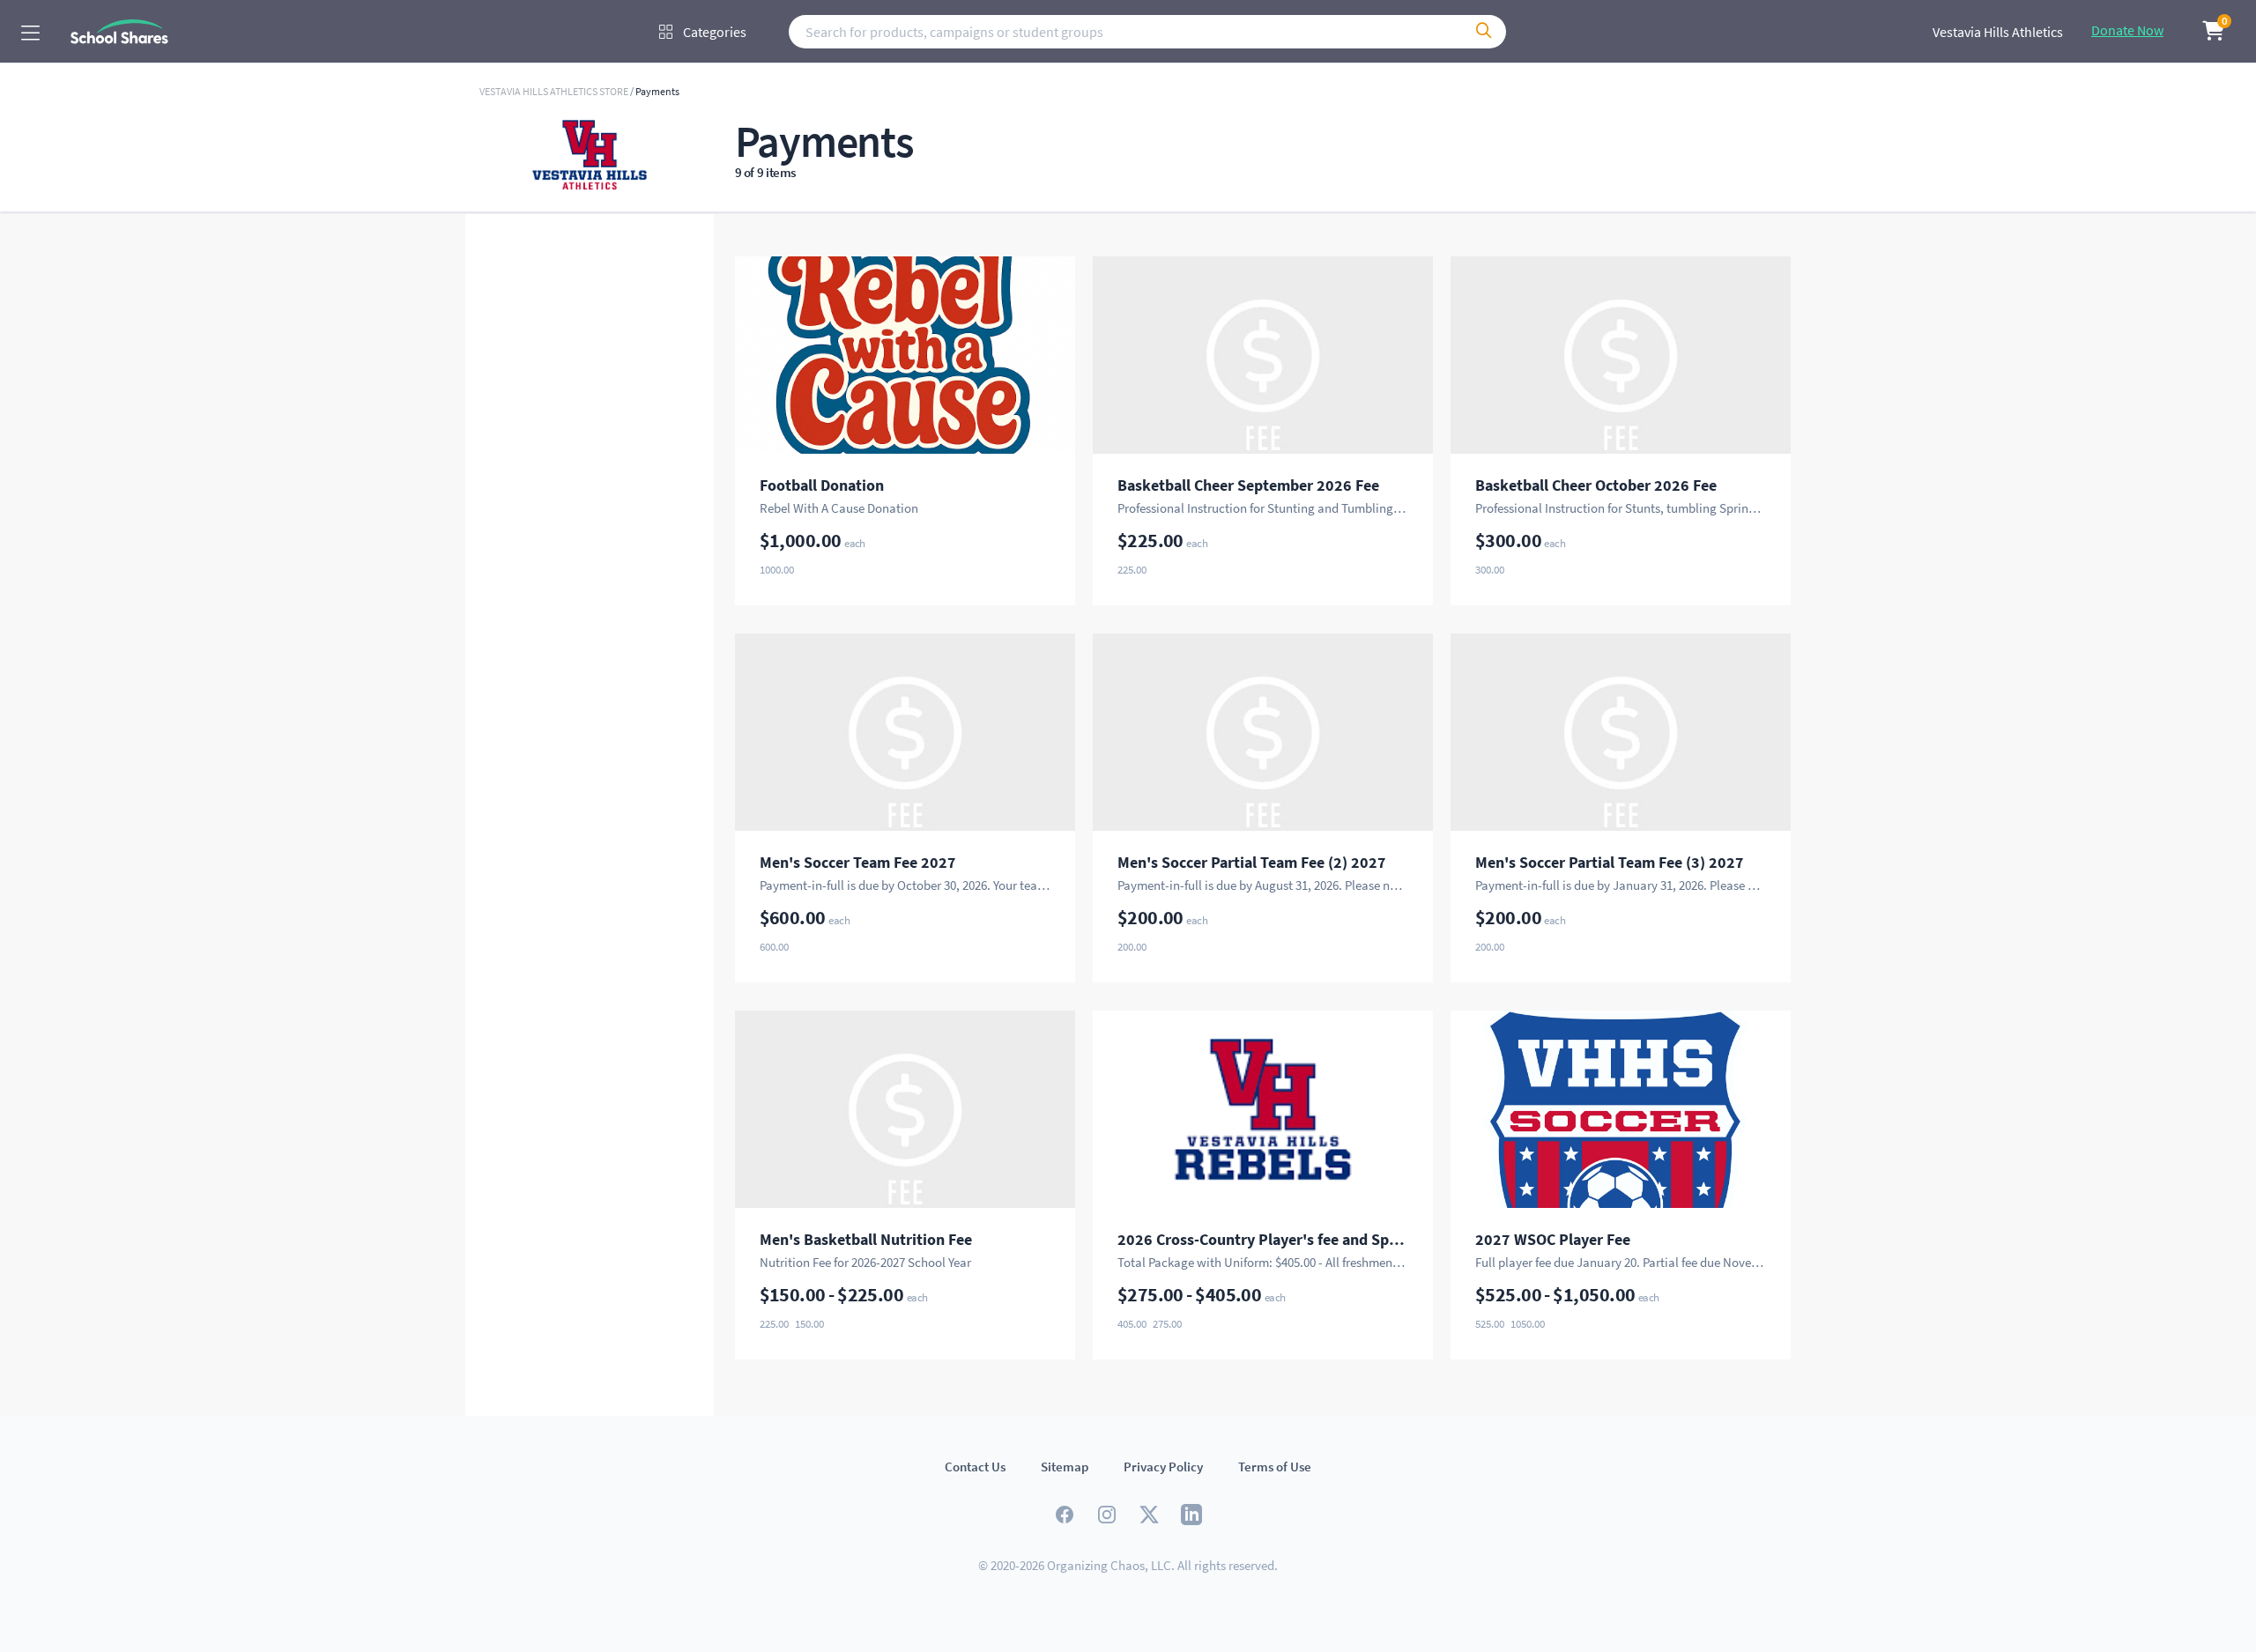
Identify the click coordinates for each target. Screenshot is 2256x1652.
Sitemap (1065, 1467)
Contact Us (975, 1467)
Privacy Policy (1163, 1467)
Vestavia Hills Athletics (1998, 32)
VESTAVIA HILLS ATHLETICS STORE (555, 91)
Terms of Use (1275, 1467)
